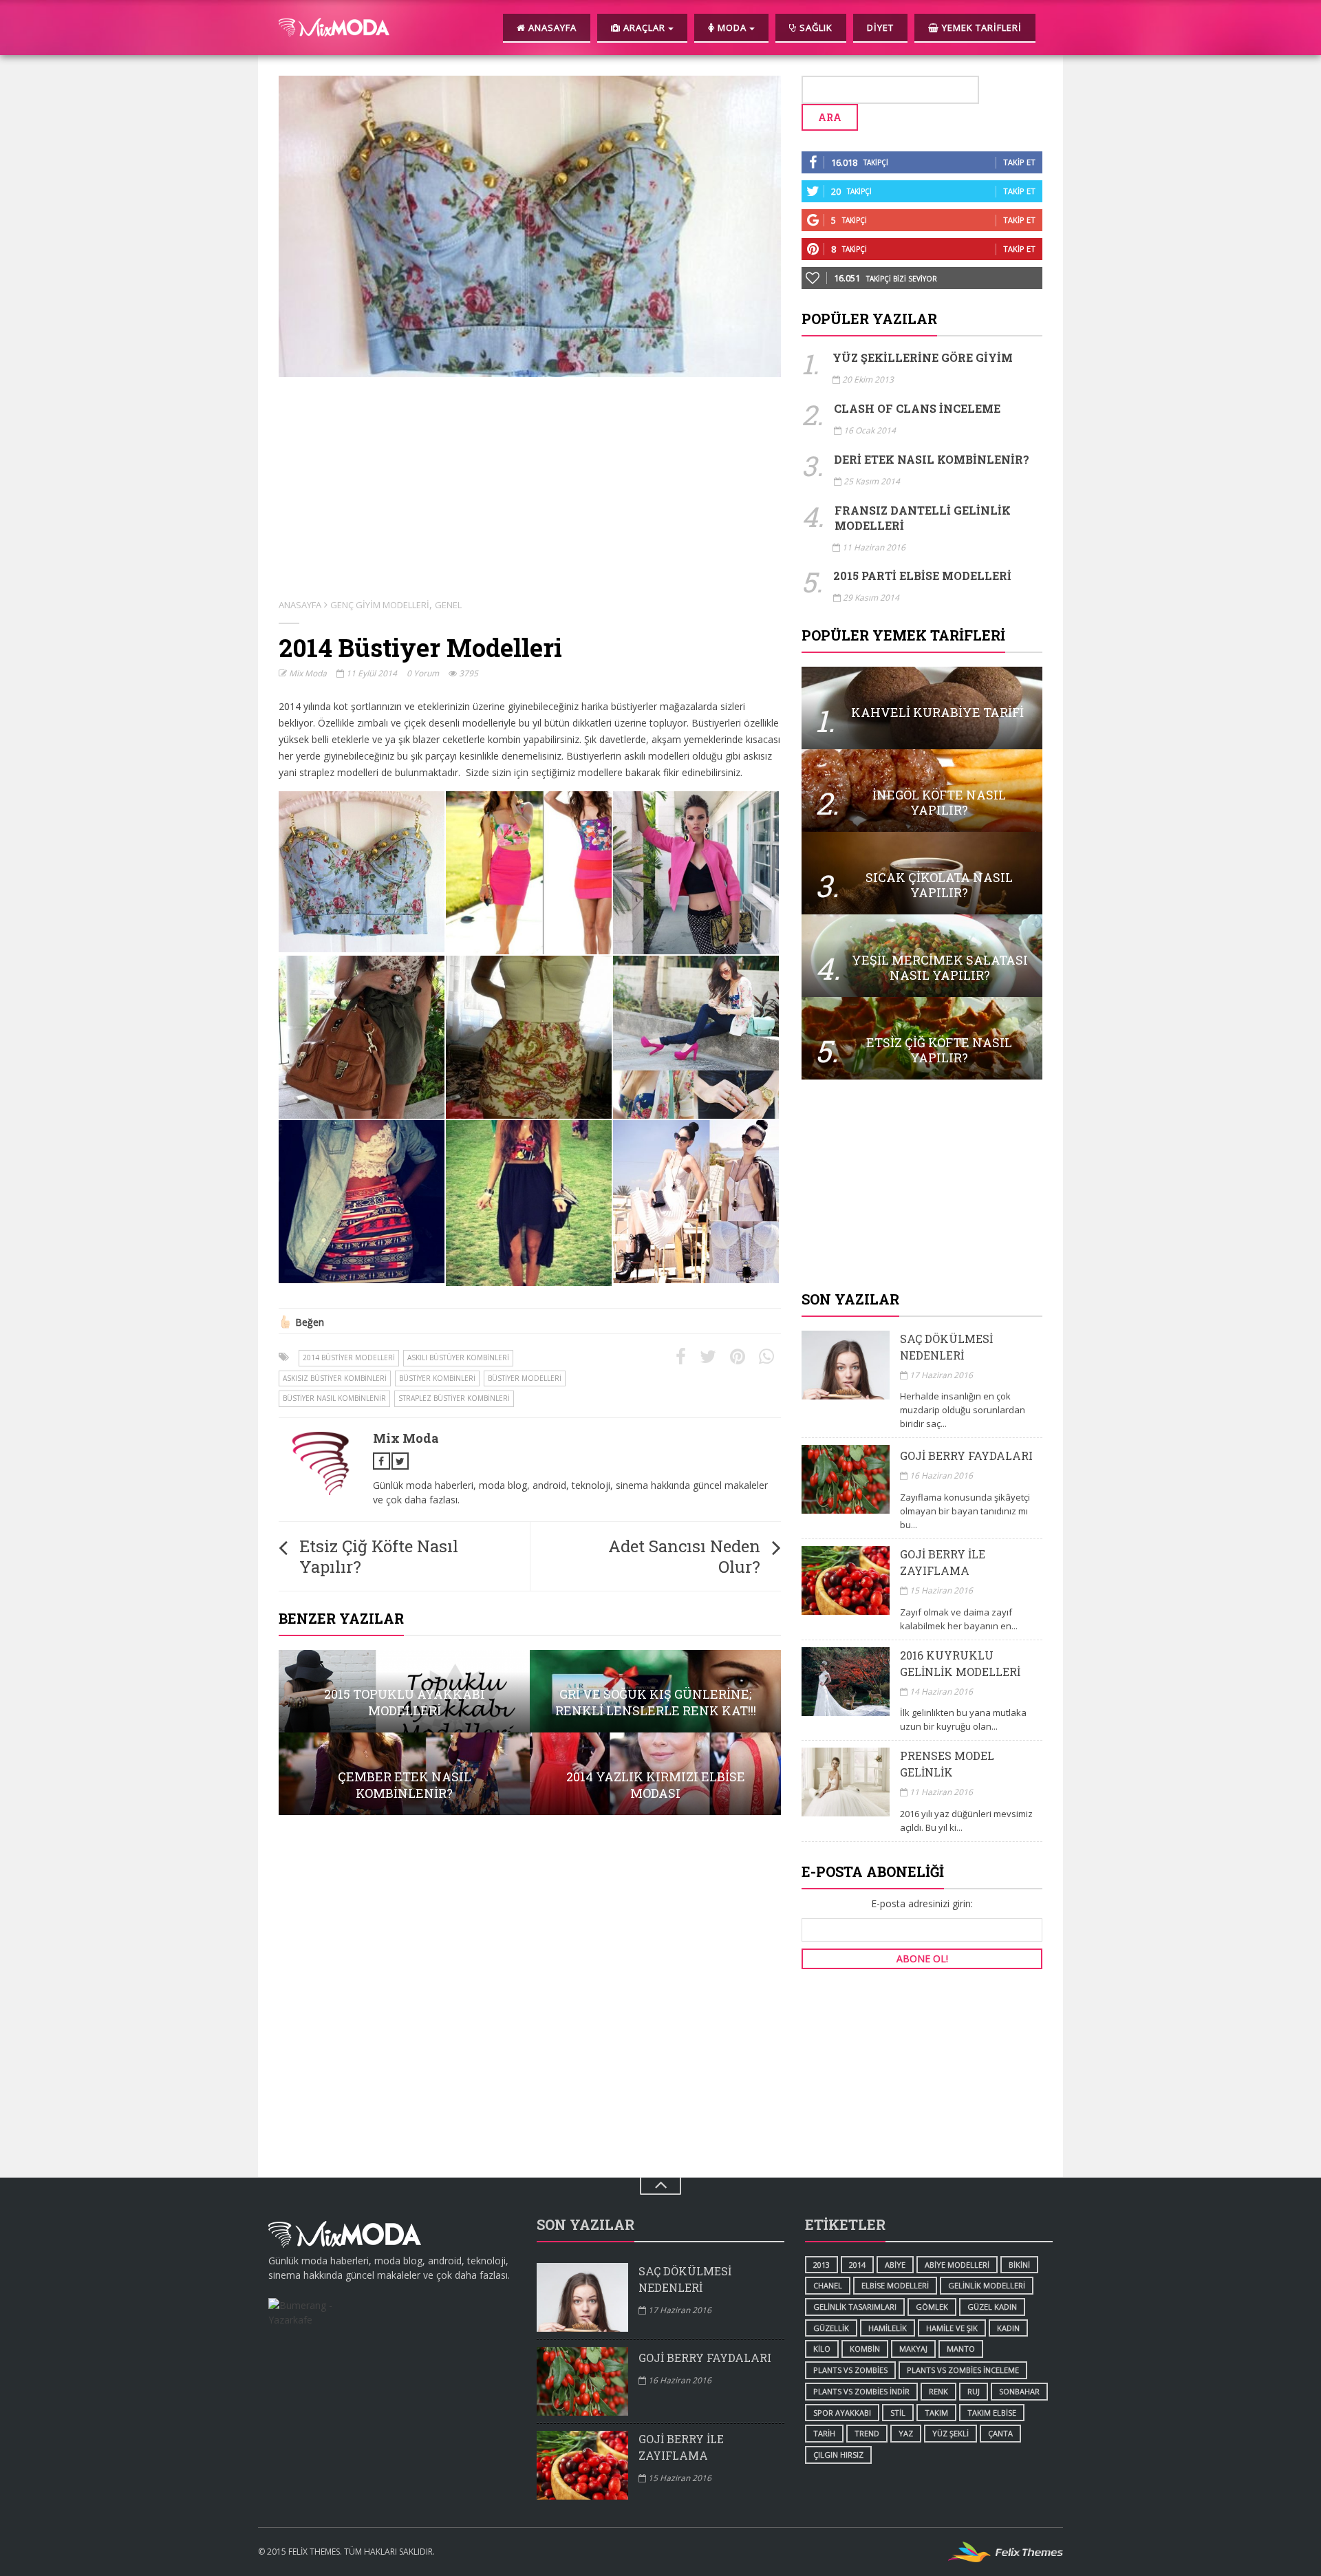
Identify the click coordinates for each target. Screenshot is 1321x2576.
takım (936, 2413)
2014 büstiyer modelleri (349, 1357)
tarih (824, 2433)
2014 (857, 2265)
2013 (821, 2265)
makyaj (913, 2349)
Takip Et (1019, 162)
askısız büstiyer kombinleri (335, 1378)
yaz (906, 2433)
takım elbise (992, 2413)
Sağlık (815, 28)
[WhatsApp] (766, 1357)
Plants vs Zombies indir (861, 2391)
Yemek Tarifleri (980, 28)
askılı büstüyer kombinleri (458, 1357)
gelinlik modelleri (987, 2285)
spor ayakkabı (842, 2413)
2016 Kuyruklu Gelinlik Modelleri (960, 1663)
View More (404, 1691)
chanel (828, 2285)
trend (867, 2433)
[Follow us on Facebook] (382, 1461)
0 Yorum (423, 673)
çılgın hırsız (838, 2455)
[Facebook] (681, 1357)
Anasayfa (551, 28)
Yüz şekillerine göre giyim (923, 357)
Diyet (880, 28)
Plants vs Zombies (850, 2370)
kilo (822, 2349)
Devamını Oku (922, 708)
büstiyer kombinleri (437, 1378)
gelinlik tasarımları (855, 2307)
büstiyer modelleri (525, 1378)
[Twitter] (708, 1357)
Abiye (895, 2265)
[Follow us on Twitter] (400, 1461)
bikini (1019, 2265)
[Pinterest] (738, 1357)
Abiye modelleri (957, 2265)
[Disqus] (530, 2001)
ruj (974, 2391)
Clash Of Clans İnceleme (917, 408)
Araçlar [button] (644, 28)
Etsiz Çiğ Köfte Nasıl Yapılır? (379, 1556)
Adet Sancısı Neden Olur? (684, 1556)
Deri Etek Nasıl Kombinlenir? (932, 459)
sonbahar (1019, 2391)
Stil (898, 2413)
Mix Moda (307, 673)
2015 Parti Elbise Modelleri (922, 576)
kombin (865, 2349)
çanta (1000, 2433)
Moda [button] (732, 28)
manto (961, 2349)
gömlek (932, 2307)
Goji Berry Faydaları (966, 1456)
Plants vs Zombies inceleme (963, 2370)
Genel (448, 605)
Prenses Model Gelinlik (947, 1764)
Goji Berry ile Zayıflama (943, 1562)
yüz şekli (951, 2433)
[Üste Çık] (660, 2186)
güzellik (831, 2328)
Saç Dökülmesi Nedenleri (946, 1347)
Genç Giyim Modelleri (380, 605)
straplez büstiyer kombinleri (454, 1398)
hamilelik (888, 2328)
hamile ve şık (952, 2328)
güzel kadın (992, 2307)
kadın (1008, 2328)
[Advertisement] (922, 1186)
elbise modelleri (895, 2285)
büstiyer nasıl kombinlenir (334, 1398)
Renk (938, 2391)
